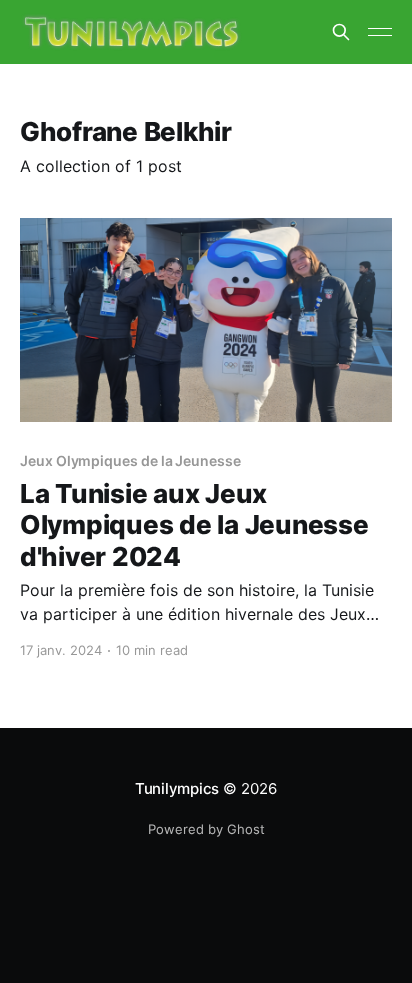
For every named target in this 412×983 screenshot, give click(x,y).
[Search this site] (341, 32)
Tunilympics (177, 788)
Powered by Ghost (206, 829)
